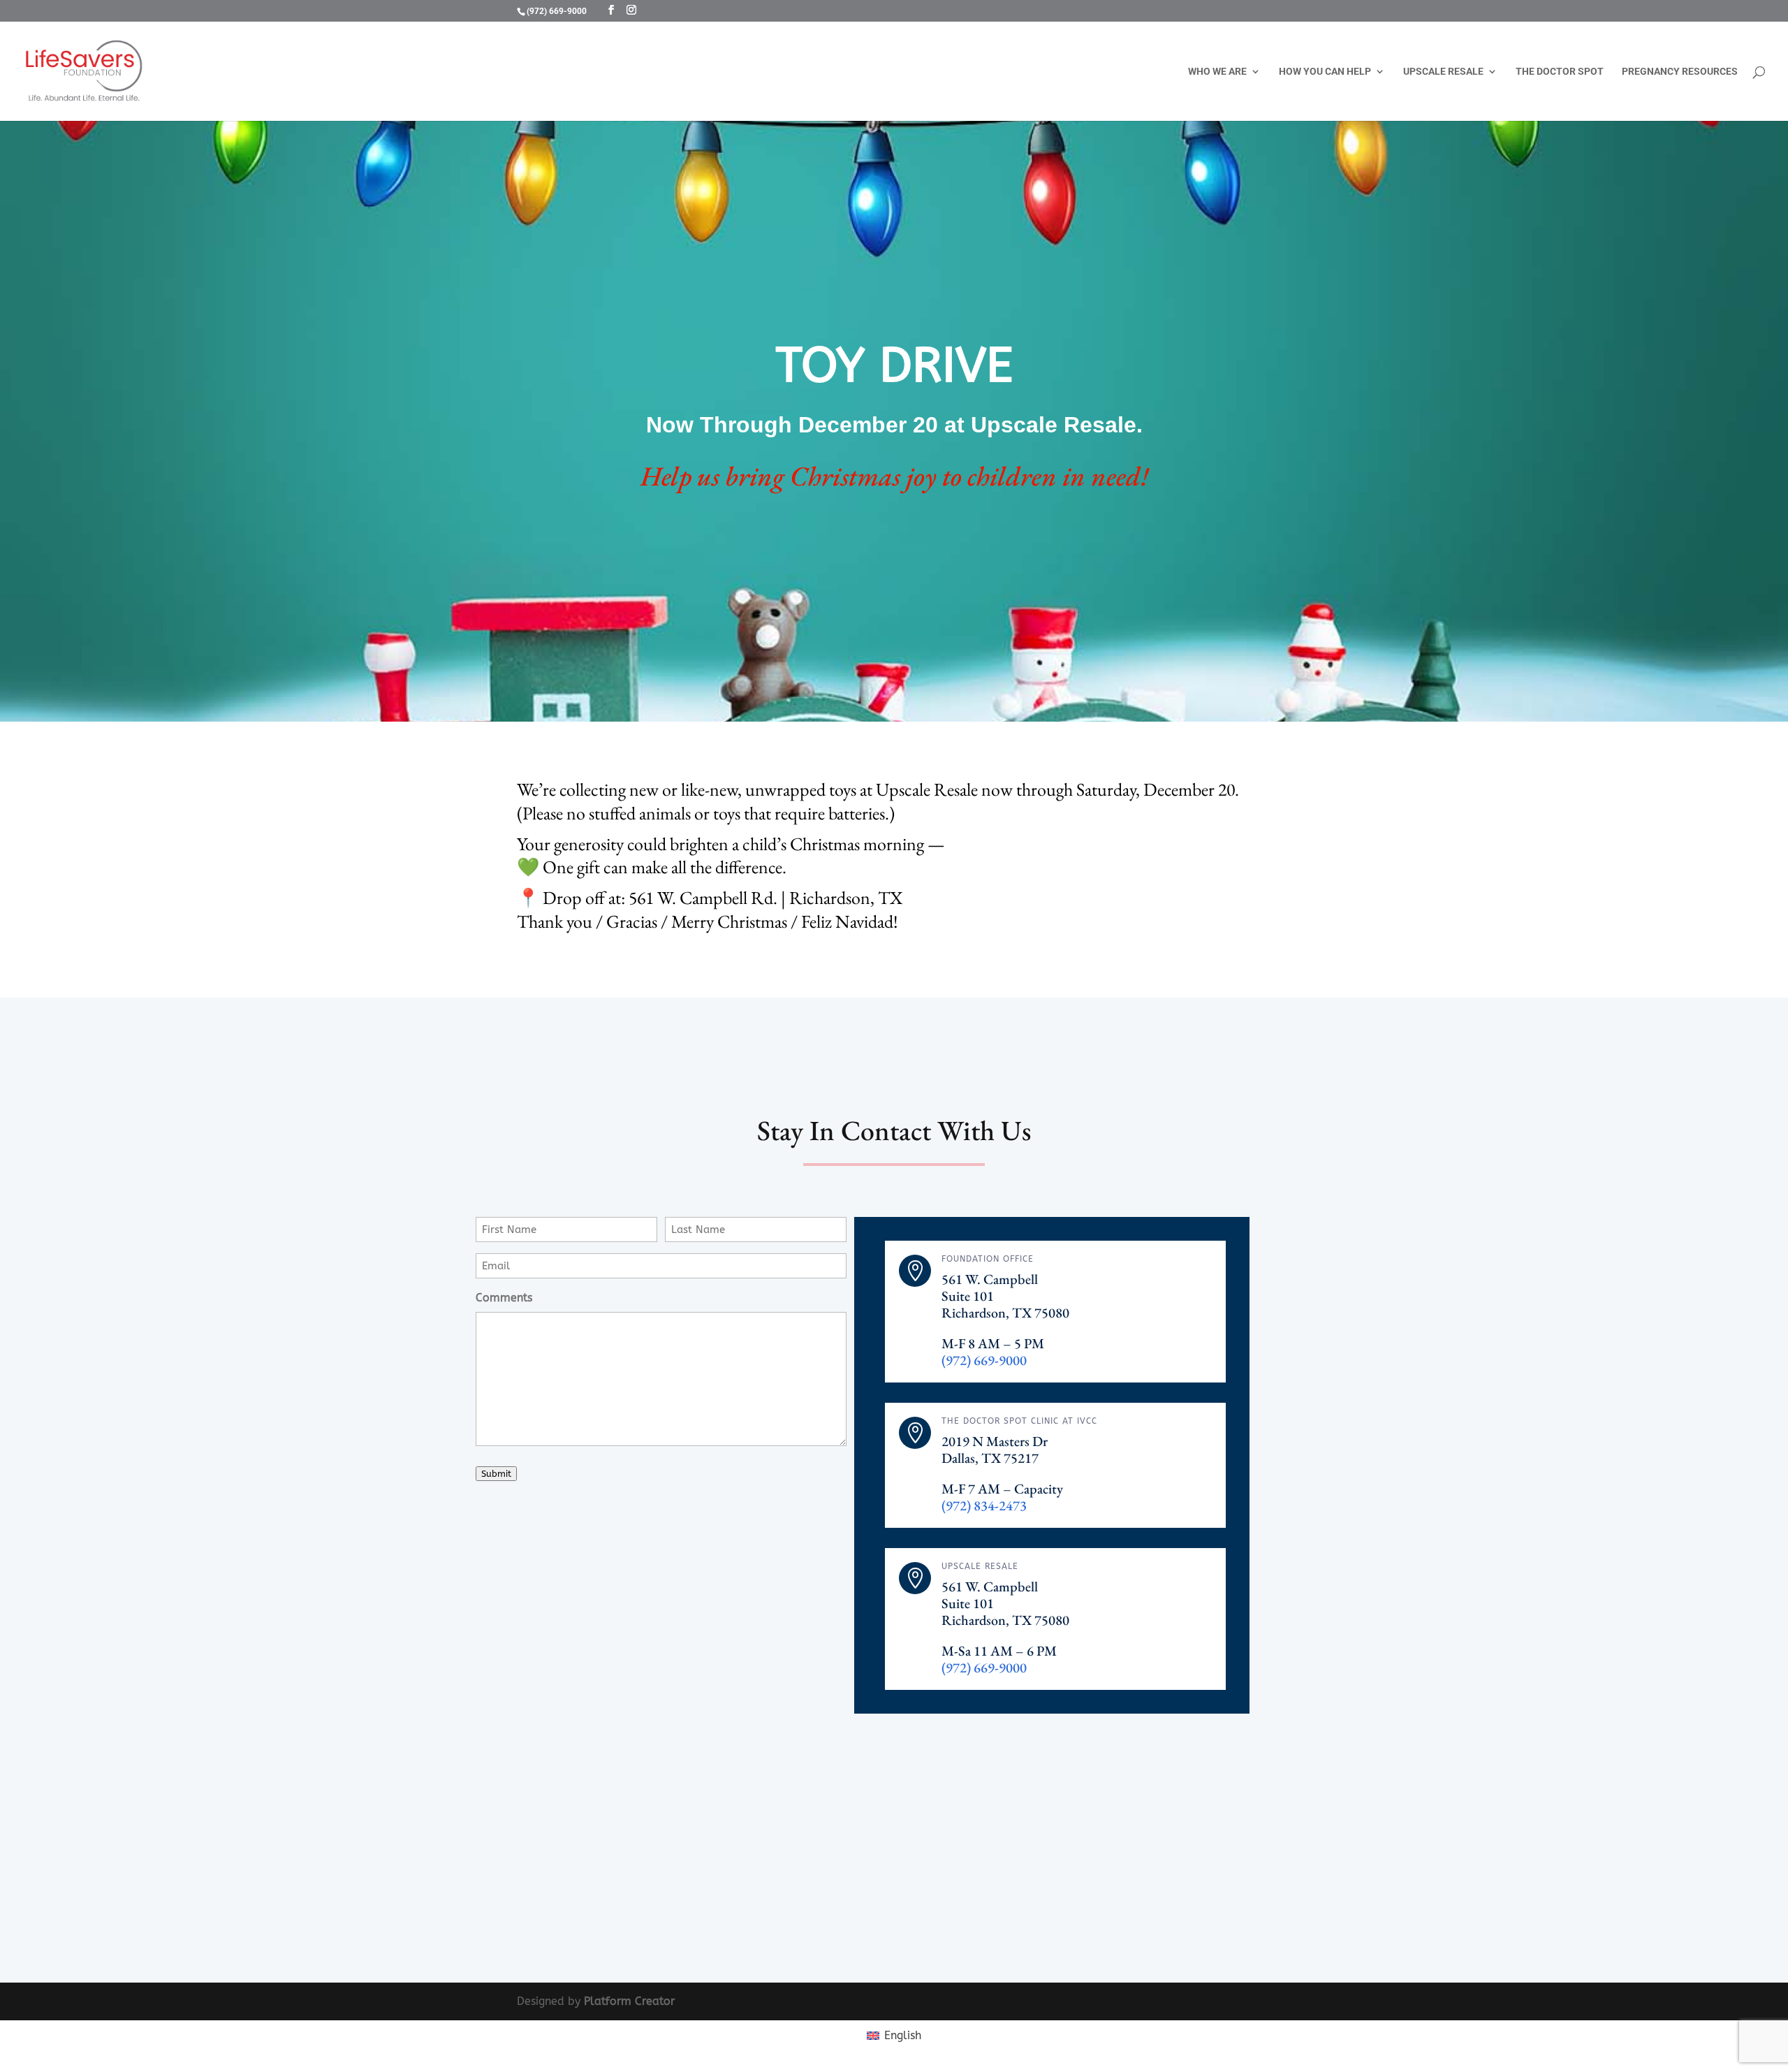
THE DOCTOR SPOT (1560, 72)
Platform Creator (629, 2001)
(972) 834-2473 (984, 1505)
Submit (496, 1474)
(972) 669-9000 (557, 11)
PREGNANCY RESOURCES (1680, 72)
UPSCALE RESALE (1443, 72)
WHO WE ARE (1217, 72)
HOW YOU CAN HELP (1325, 72)
